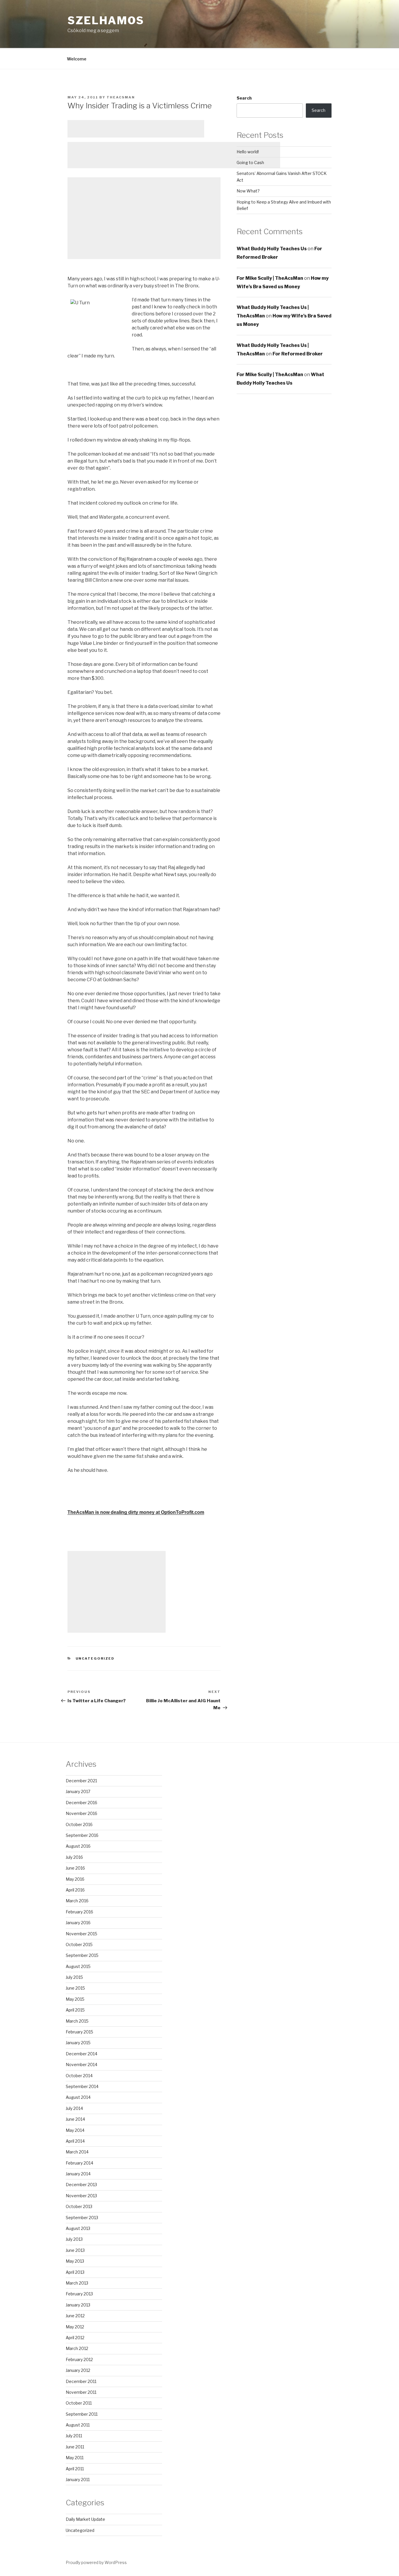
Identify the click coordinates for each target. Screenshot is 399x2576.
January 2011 (78, 2479)
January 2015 (78, 2043)
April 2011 (75, 2469)
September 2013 (82, 2218)
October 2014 (79, 2076)
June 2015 (75, 1988)
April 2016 (75, 1890)
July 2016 (74, 1857)
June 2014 (75, 2119)
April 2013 (75, 2272)
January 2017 (78, 1791)
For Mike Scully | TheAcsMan (270, 278)
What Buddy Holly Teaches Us (272, 249)
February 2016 (79, 1912)
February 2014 (79, 2163)
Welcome (77, 59)
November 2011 (81, 2392)
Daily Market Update (85, 2519)
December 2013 (81, 2185)
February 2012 (79, 2359)
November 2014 (81, 2065)
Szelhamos (106, 20)
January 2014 (78, 2174)
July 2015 (74, 1977)
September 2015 (82, 1955)
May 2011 (75, 2458)
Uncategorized (95, 1658)
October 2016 (79, 1824)
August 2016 (78, 1846)
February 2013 (79, 2294)
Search (244, 98)
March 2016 (77, 1901)
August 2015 (78, 1966)
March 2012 (77, 2348)
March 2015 (77, 2021)
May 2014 (75, 2130)
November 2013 (81, 2196)
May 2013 (75, 2261)
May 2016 (75, 1879)
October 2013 (79, 2206)
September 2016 (82, 1835)
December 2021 (81, 1781)
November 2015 (81, 1934)
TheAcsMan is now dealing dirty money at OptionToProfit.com (136, 1512)
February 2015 (79, 2032)
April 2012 (75, 2338)
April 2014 (75, 2141)
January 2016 (78, 1923)
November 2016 (81, 1813)
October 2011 (79, 2403)
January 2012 (78, 2370)
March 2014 (77, 2152)
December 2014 (81, 2054)
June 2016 (75, 1868)
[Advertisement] (136, 129)
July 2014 (74, 2108)
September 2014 (82, 2086)
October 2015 (79, 1944)
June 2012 (75, 2316)
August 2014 (78, 2097)
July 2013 (74, 2239)
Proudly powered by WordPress (96, 2562)
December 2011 (81, 2381)
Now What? (248, 191)
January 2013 (78, 2305)
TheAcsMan (121, 97)
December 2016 (81, 1803)
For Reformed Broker (298, 354)
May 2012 (75, 2327)
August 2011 (78, 2425)
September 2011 (82, 2414)
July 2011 (74, 2436)
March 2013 (77, 2283)
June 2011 (75, 2447)
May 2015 (75, 1999)
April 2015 (75, 2010)
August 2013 (78, 2228)
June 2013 (75, 2250)
